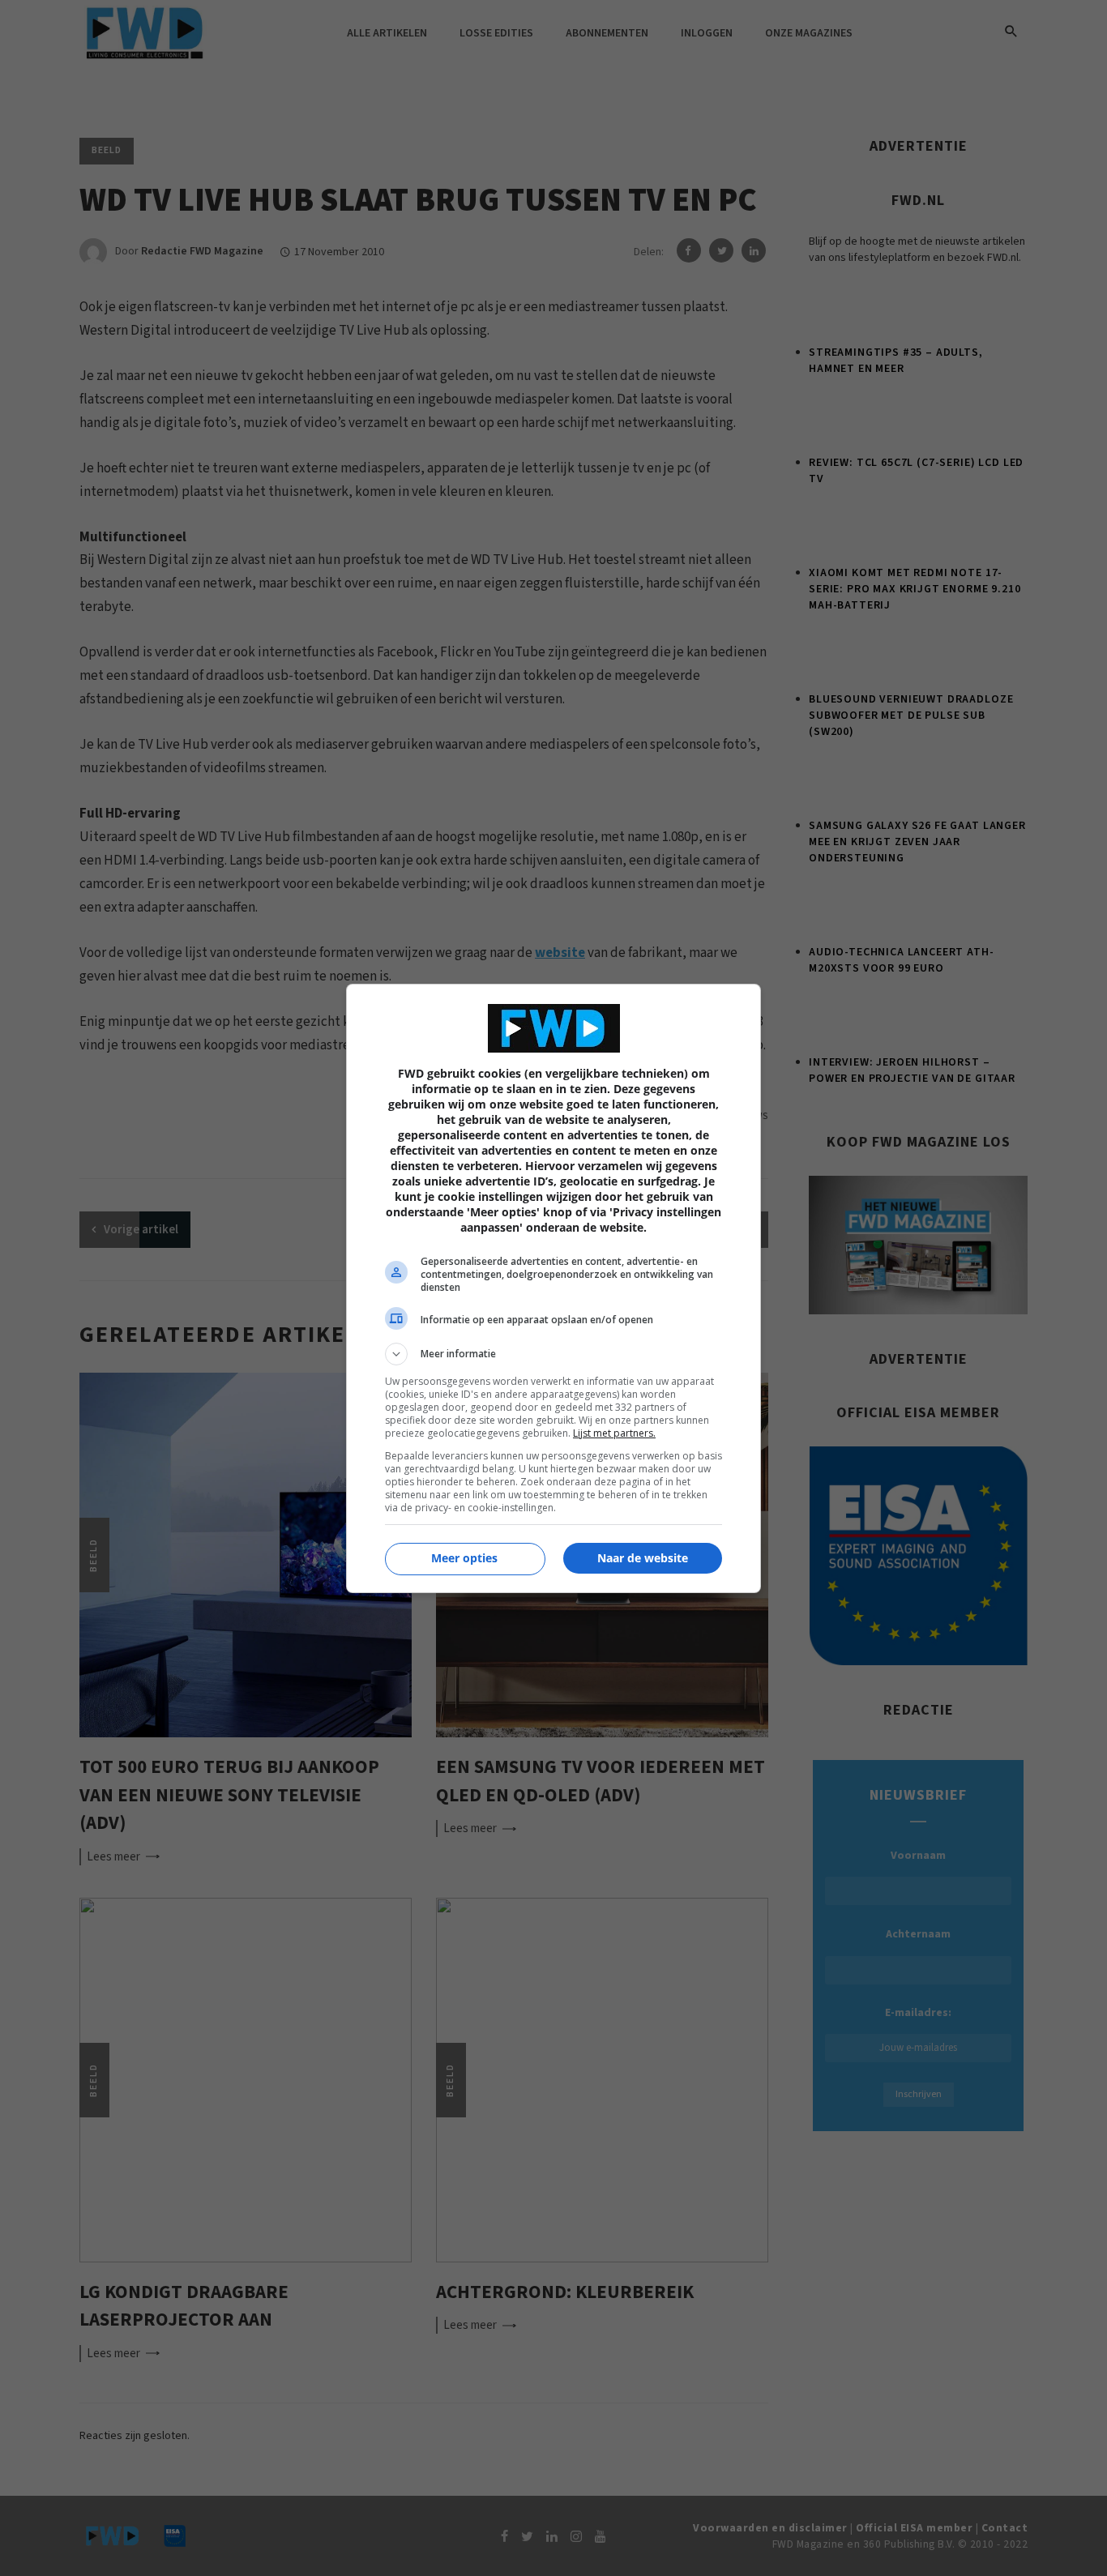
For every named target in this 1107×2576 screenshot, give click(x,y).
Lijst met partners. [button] (614, 1433)
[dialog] (553, 1288)
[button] (553, 1354)
